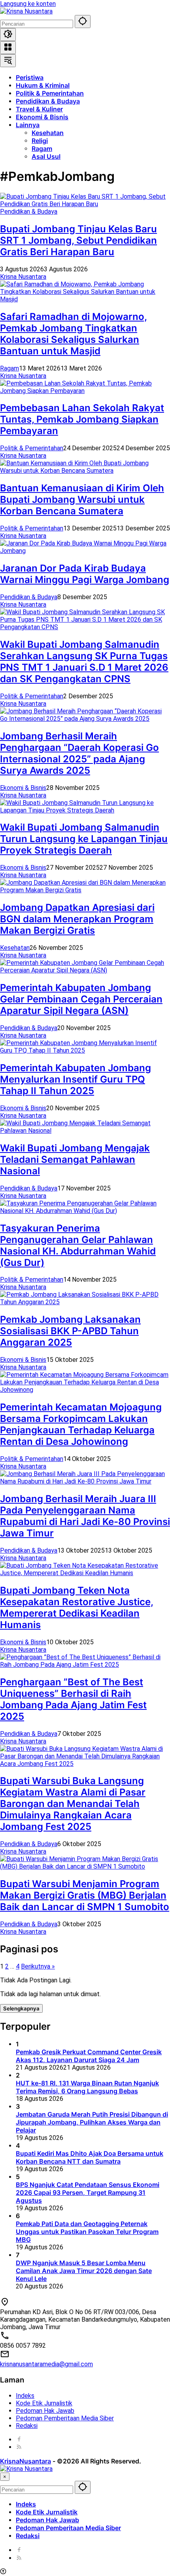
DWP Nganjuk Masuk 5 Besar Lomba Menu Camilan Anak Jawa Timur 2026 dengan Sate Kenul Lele (84, 2271)
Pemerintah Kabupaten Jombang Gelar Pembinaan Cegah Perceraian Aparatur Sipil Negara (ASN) (81, 999)
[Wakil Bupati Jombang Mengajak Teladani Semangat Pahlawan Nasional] (85, 1131)
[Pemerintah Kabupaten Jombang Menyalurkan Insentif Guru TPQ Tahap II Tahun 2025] (85, 1050)
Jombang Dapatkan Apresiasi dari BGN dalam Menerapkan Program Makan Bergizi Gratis (77, 919)
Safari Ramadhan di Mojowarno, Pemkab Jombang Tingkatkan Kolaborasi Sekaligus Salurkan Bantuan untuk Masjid (74, 334)
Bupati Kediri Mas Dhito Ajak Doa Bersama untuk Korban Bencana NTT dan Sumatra (90, 2157)
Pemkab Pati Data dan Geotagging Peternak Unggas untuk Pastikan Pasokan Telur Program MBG (87, 2232)
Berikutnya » (38, 1966)
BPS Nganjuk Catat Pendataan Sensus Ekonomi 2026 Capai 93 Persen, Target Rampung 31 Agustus (88, 2192)
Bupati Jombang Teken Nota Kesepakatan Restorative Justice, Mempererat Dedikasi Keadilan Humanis (77, 1608)
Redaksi (27, 2426)
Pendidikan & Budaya (29, 212)
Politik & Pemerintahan (32, 448)
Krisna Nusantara (23, 277)
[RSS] (19, 2447)
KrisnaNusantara (25, 2461)
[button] (83, 22)
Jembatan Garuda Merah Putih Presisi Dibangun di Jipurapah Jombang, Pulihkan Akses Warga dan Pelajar (92, 2122)
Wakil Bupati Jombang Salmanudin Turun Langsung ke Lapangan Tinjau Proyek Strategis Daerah (84, 839)
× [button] (5, 2477)
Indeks (25, 2396)
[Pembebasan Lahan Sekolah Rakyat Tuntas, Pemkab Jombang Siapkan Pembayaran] (85, 391)
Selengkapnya (21, 2008)
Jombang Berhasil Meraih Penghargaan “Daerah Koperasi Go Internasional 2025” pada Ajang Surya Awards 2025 (79, 753)
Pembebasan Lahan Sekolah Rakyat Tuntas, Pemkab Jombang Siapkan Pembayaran (82, 419)
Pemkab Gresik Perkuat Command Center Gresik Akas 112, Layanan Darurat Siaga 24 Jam (89, 2056)
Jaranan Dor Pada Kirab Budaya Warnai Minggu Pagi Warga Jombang (85, 574)
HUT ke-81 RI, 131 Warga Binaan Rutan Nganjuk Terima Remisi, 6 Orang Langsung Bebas (87, 2087)
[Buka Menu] (8, 48)
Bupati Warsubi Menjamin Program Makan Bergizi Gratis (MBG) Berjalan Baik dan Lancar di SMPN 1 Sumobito (85, 1895)
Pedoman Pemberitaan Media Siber (65, 2418)
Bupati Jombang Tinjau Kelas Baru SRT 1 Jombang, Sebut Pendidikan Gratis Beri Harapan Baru (78, 240)
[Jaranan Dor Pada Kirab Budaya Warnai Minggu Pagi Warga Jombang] (85, 551)
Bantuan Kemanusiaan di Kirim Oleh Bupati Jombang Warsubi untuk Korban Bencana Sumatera (82, 499)
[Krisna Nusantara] (26, 11)
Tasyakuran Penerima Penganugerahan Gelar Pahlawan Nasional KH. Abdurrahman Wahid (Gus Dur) (78, 1245)
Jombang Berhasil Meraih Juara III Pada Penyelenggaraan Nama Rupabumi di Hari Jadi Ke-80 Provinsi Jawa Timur (85, 1516)
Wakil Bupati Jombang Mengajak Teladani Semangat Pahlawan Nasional (75, 1159)
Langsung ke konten (28, 4)
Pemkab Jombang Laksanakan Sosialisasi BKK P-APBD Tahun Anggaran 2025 (70, 1331)
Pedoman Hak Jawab (45, 2411)
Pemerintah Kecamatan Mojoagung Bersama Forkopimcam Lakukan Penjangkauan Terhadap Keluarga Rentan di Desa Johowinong (81, 1424)
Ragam (9, 368)
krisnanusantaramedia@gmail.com (46, 2364)
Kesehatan (15, 948)
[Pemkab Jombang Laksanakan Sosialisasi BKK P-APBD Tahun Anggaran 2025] (85, 1302)
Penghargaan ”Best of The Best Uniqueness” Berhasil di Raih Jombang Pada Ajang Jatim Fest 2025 (73, 1699)
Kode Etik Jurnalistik (44, 2403)
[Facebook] (19, 2440)
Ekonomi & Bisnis (23, 788)
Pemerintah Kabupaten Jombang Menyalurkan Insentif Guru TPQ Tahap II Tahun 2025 (76, 1079)
